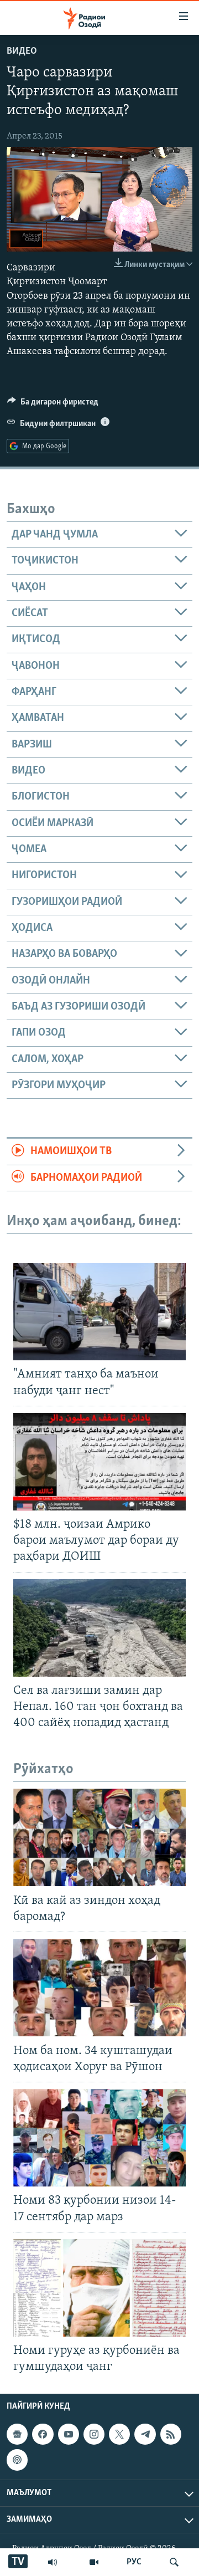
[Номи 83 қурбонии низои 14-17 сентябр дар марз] (99, 2138)
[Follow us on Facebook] (43, 2434)
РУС (134, 2562)
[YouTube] (94, 2562)
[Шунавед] (53, 2562)
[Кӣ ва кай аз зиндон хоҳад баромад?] (99, 1837)
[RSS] (171, 2434)
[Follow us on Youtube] (69, 2434)
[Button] (53, 404)
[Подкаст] (17, 2460)
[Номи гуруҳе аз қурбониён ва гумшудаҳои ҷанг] (99, 2288)
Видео (22, 52)
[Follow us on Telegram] (145, 2434)
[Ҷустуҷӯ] (174, 2562)
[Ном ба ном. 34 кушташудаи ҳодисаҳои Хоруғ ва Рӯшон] (99, 1988)
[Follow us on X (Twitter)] (119, 2434)
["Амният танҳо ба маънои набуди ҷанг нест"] (99, 1312)
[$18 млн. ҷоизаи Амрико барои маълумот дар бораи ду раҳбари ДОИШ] (99, 1462)
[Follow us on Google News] (17, 2434)
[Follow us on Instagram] (94, 2434)
